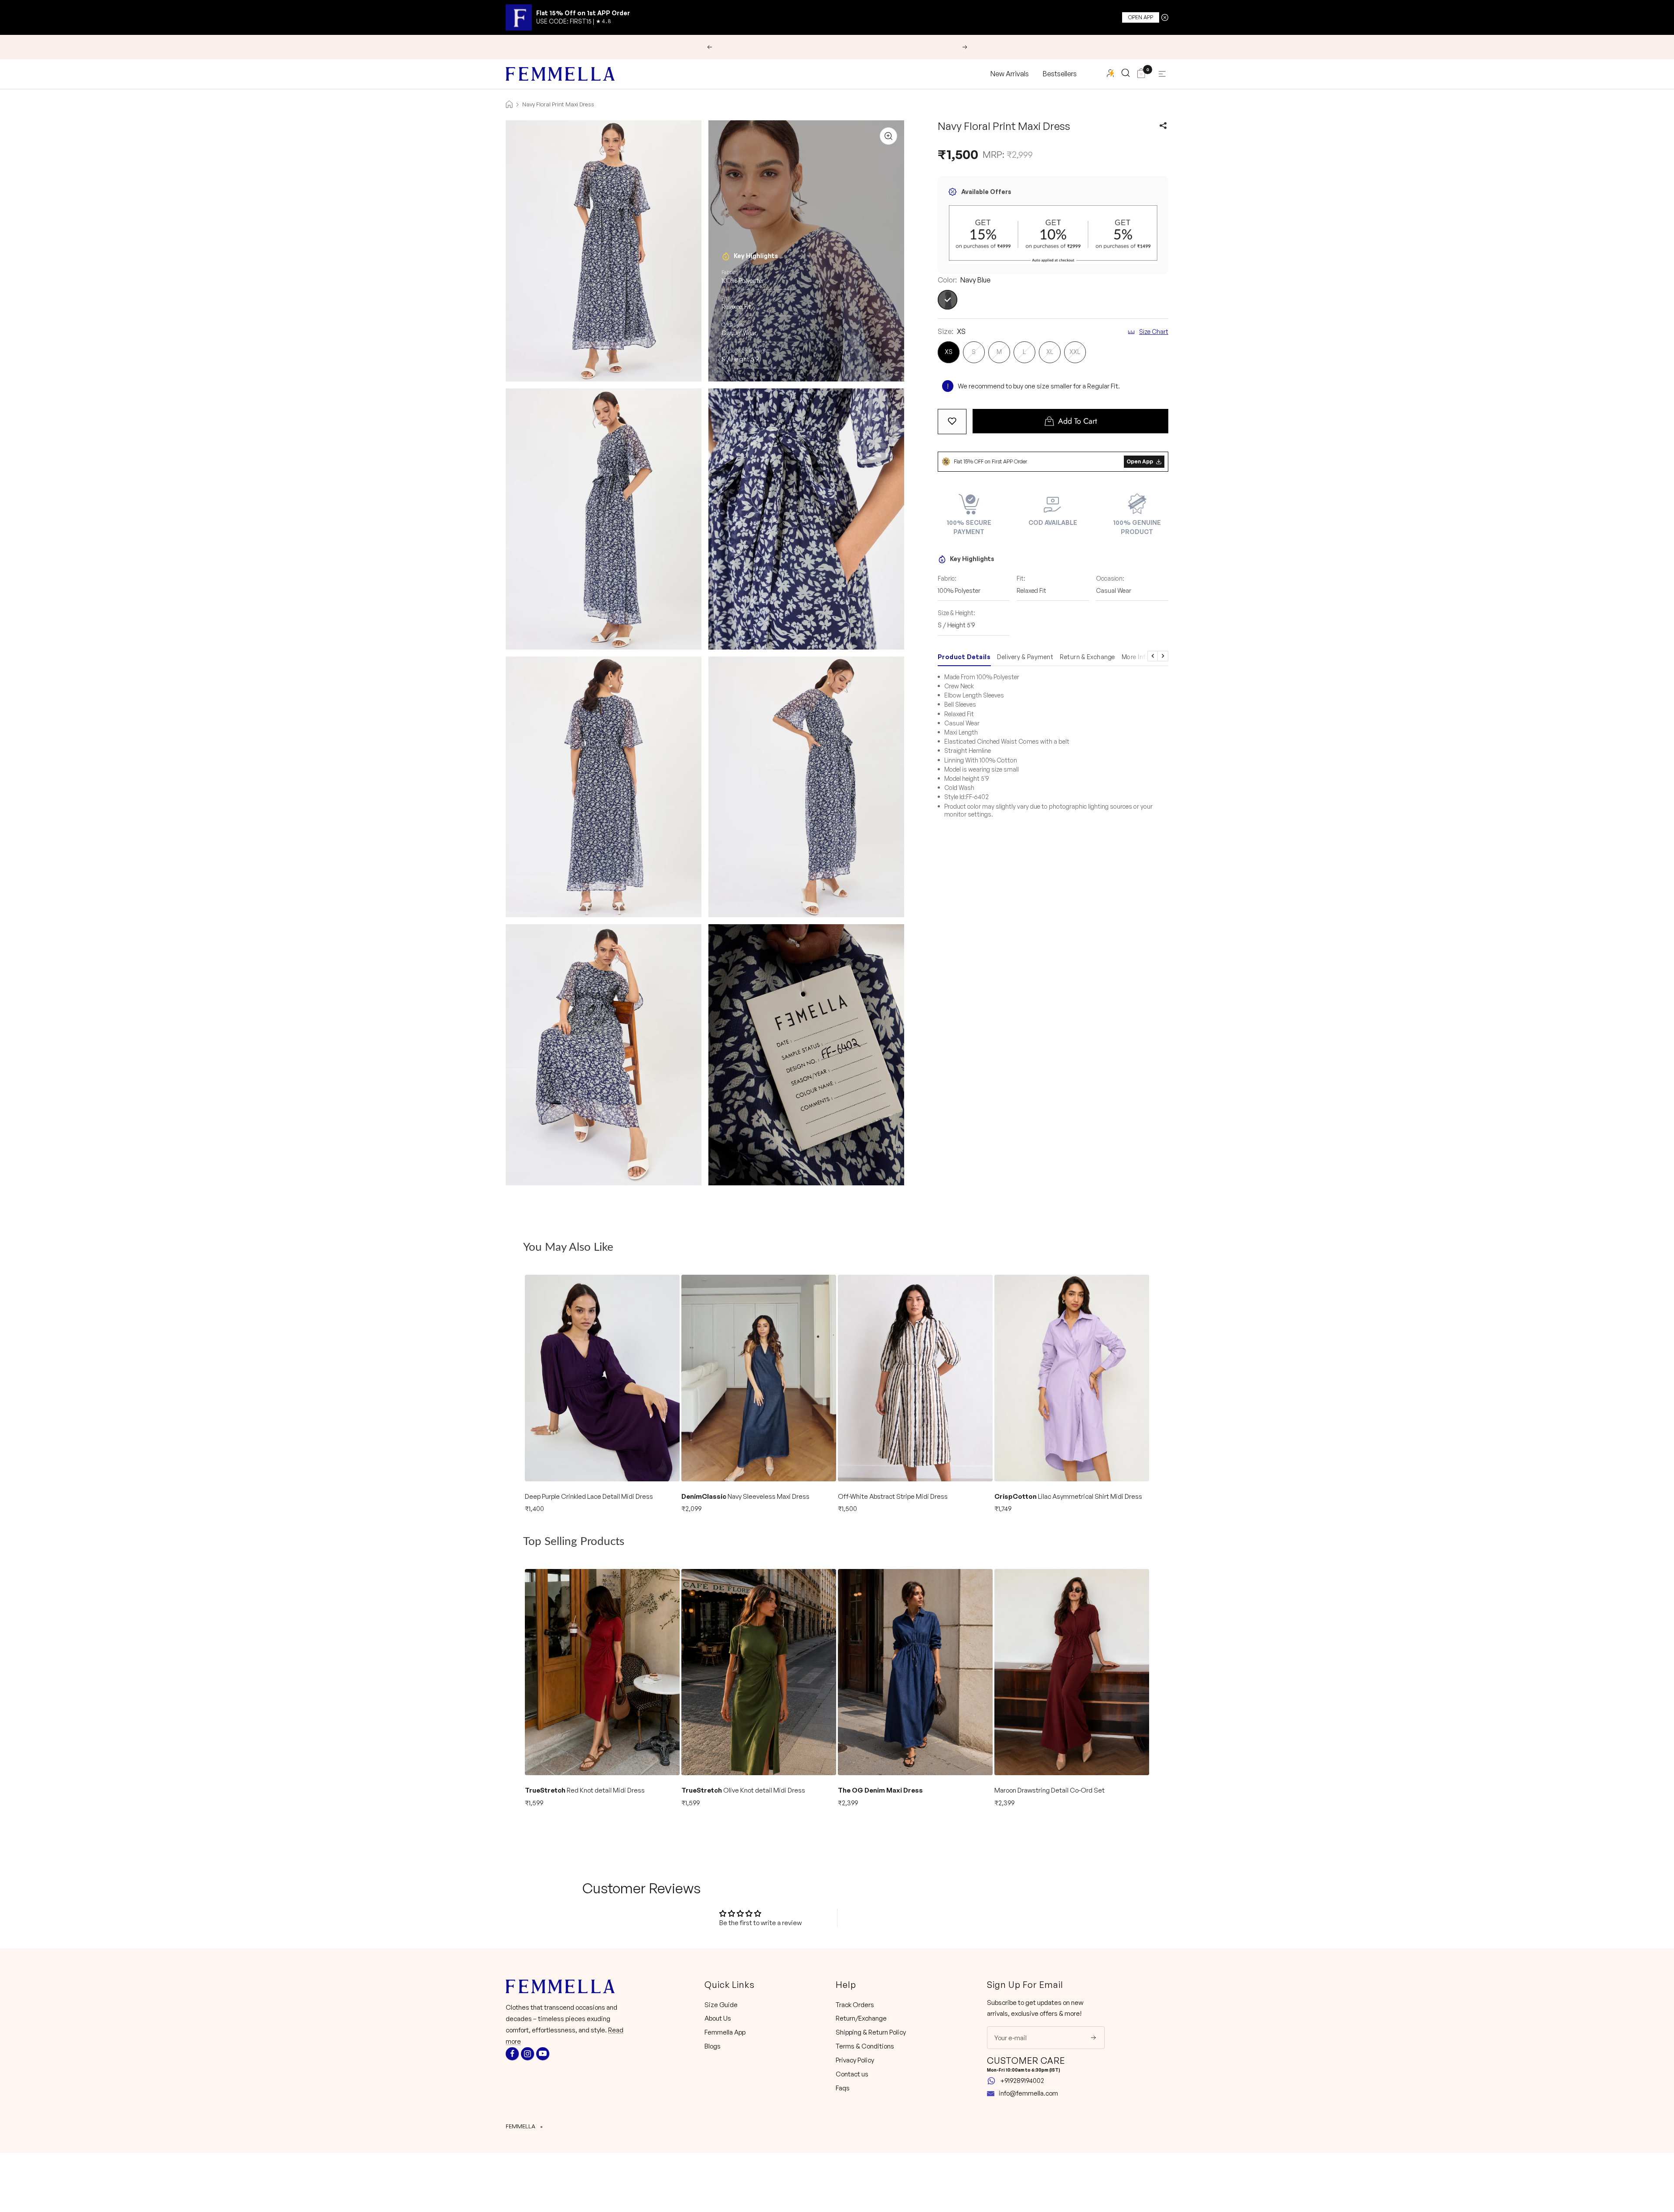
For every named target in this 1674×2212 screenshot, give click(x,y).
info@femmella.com (1028, 2093)
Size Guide (721, 2005)
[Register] (1087, 2038)
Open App (1141, 17)
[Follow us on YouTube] (543, 2054)
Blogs (713, 2046)
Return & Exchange (1087, 657)
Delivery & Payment (1025, 657)
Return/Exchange (861, 2018)
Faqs (843, 2088)
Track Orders (855, 2005)
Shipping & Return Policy (871, 2032)
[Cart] (1141, 74)
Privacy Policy (855, 2060)
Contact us (852, 2074)
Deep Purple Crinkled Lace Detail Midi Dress (589, 1496)
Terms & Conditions (865, 2046)
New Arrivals (1010, 74)
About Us (718, 2018)
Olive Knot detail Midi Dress (743, 1790)
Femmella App (725, 2032)
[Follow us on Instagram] (527, 2054)
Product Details (964, 657)
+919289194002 (1022, 2081)
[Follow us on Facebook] (512, 2054)
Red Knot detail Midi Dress (585, 1790)
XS (949, 352)
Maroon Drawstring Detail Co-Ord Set (1050, 1790)
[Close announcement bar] (1165, 17)
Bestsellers (1060, 74)
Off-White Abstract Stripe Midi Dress (893, 1496)
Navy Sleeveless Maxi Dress (745, 1496)
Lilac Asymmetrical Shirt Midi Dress (1068, 1496)
